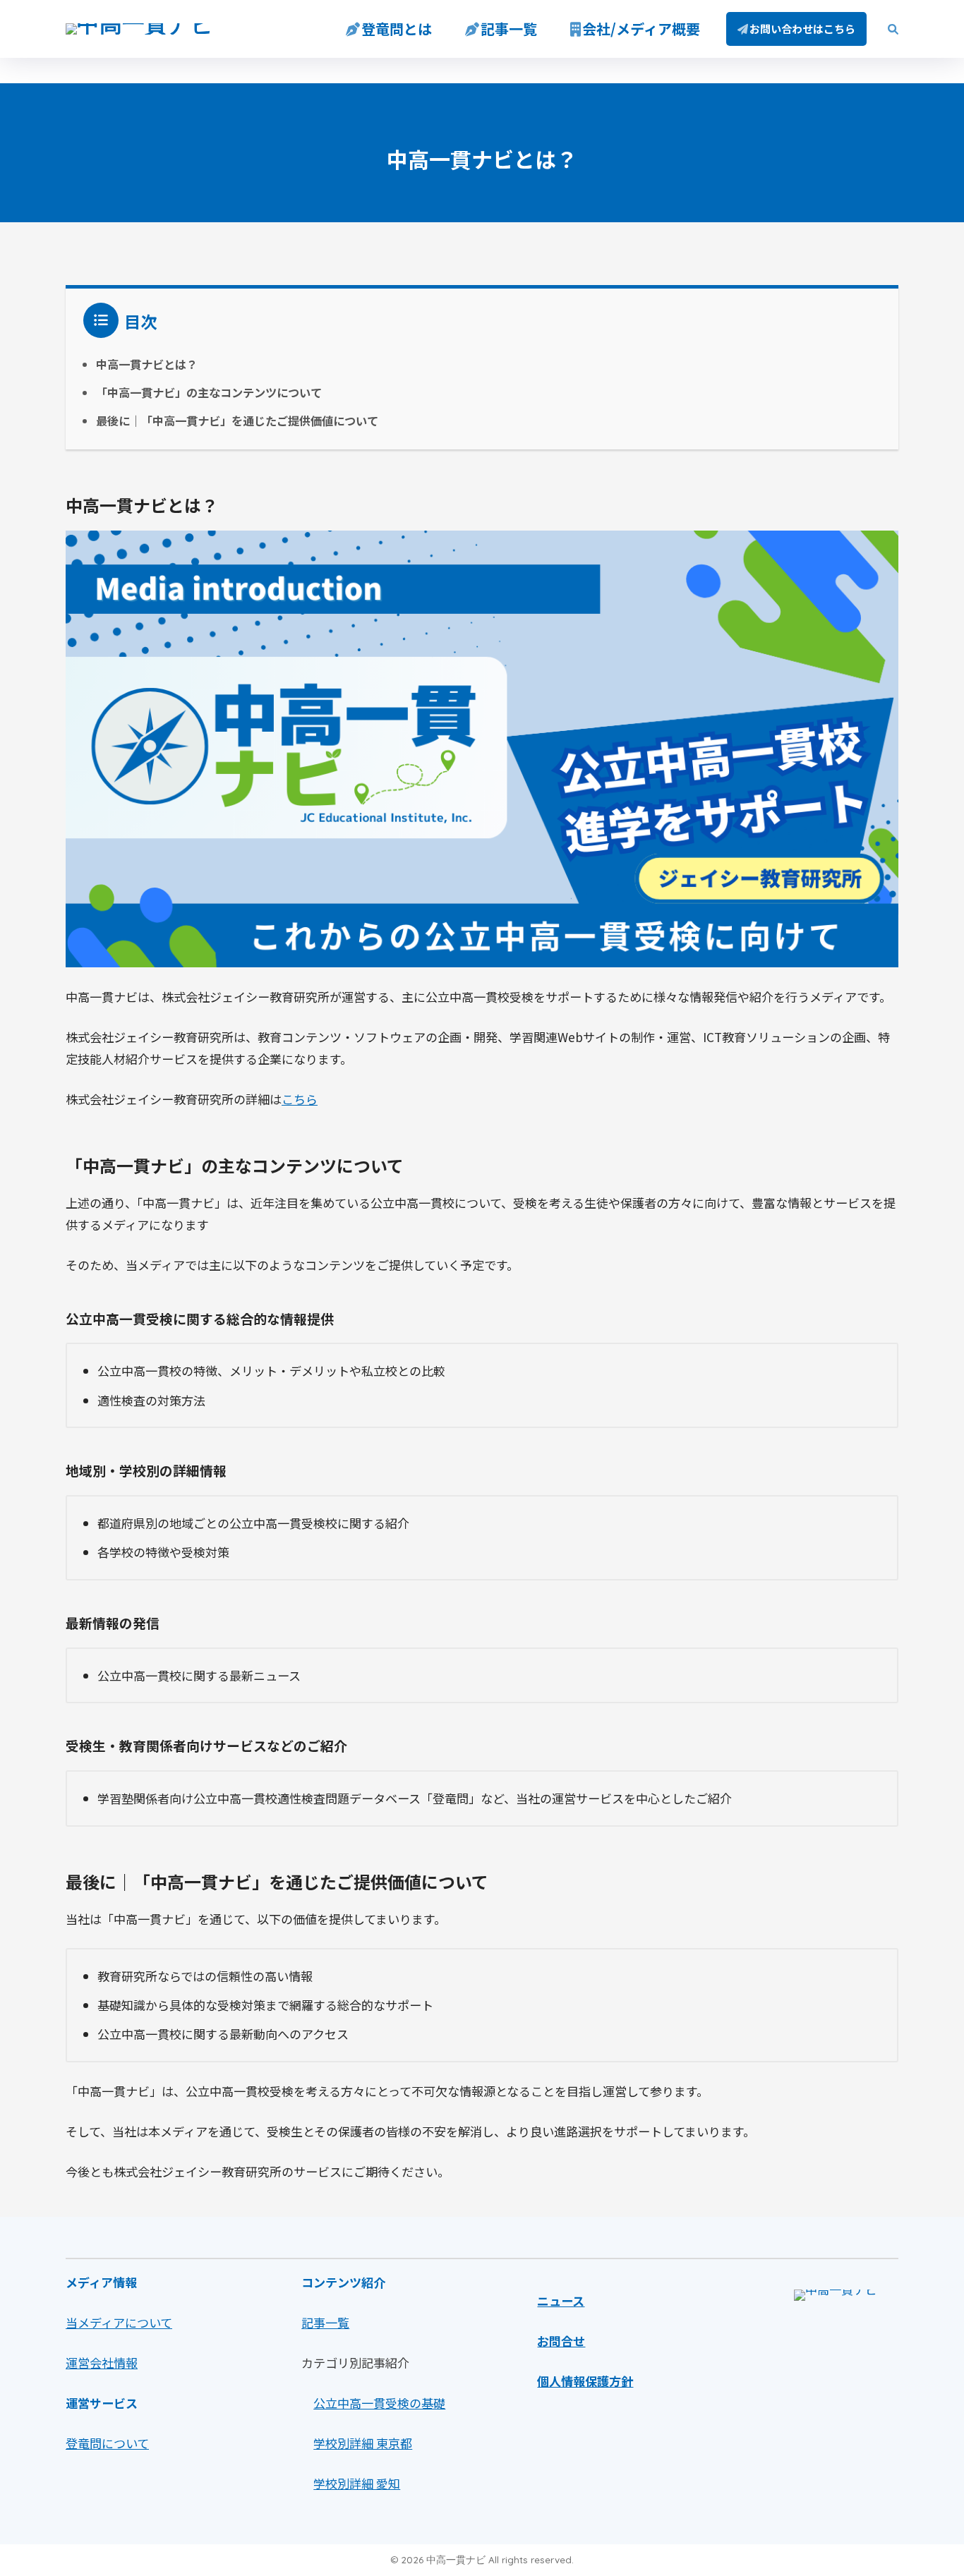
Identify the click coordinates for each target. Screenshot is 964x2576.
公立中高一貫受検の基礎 (379, 2403)
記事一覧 (509, 29)
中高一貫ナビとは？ (147, 364)
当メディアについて (119, 2322)
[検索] (886, 29)
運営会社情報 (102, 2363)
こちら (300, 1099)
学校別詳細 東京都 (363, 2443)
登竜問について (107, 2443)
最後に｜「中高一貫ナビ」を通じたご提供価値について (237, 421)
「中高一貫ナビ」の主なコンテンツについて (209, 392)
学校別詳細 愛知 (357, 2483)
